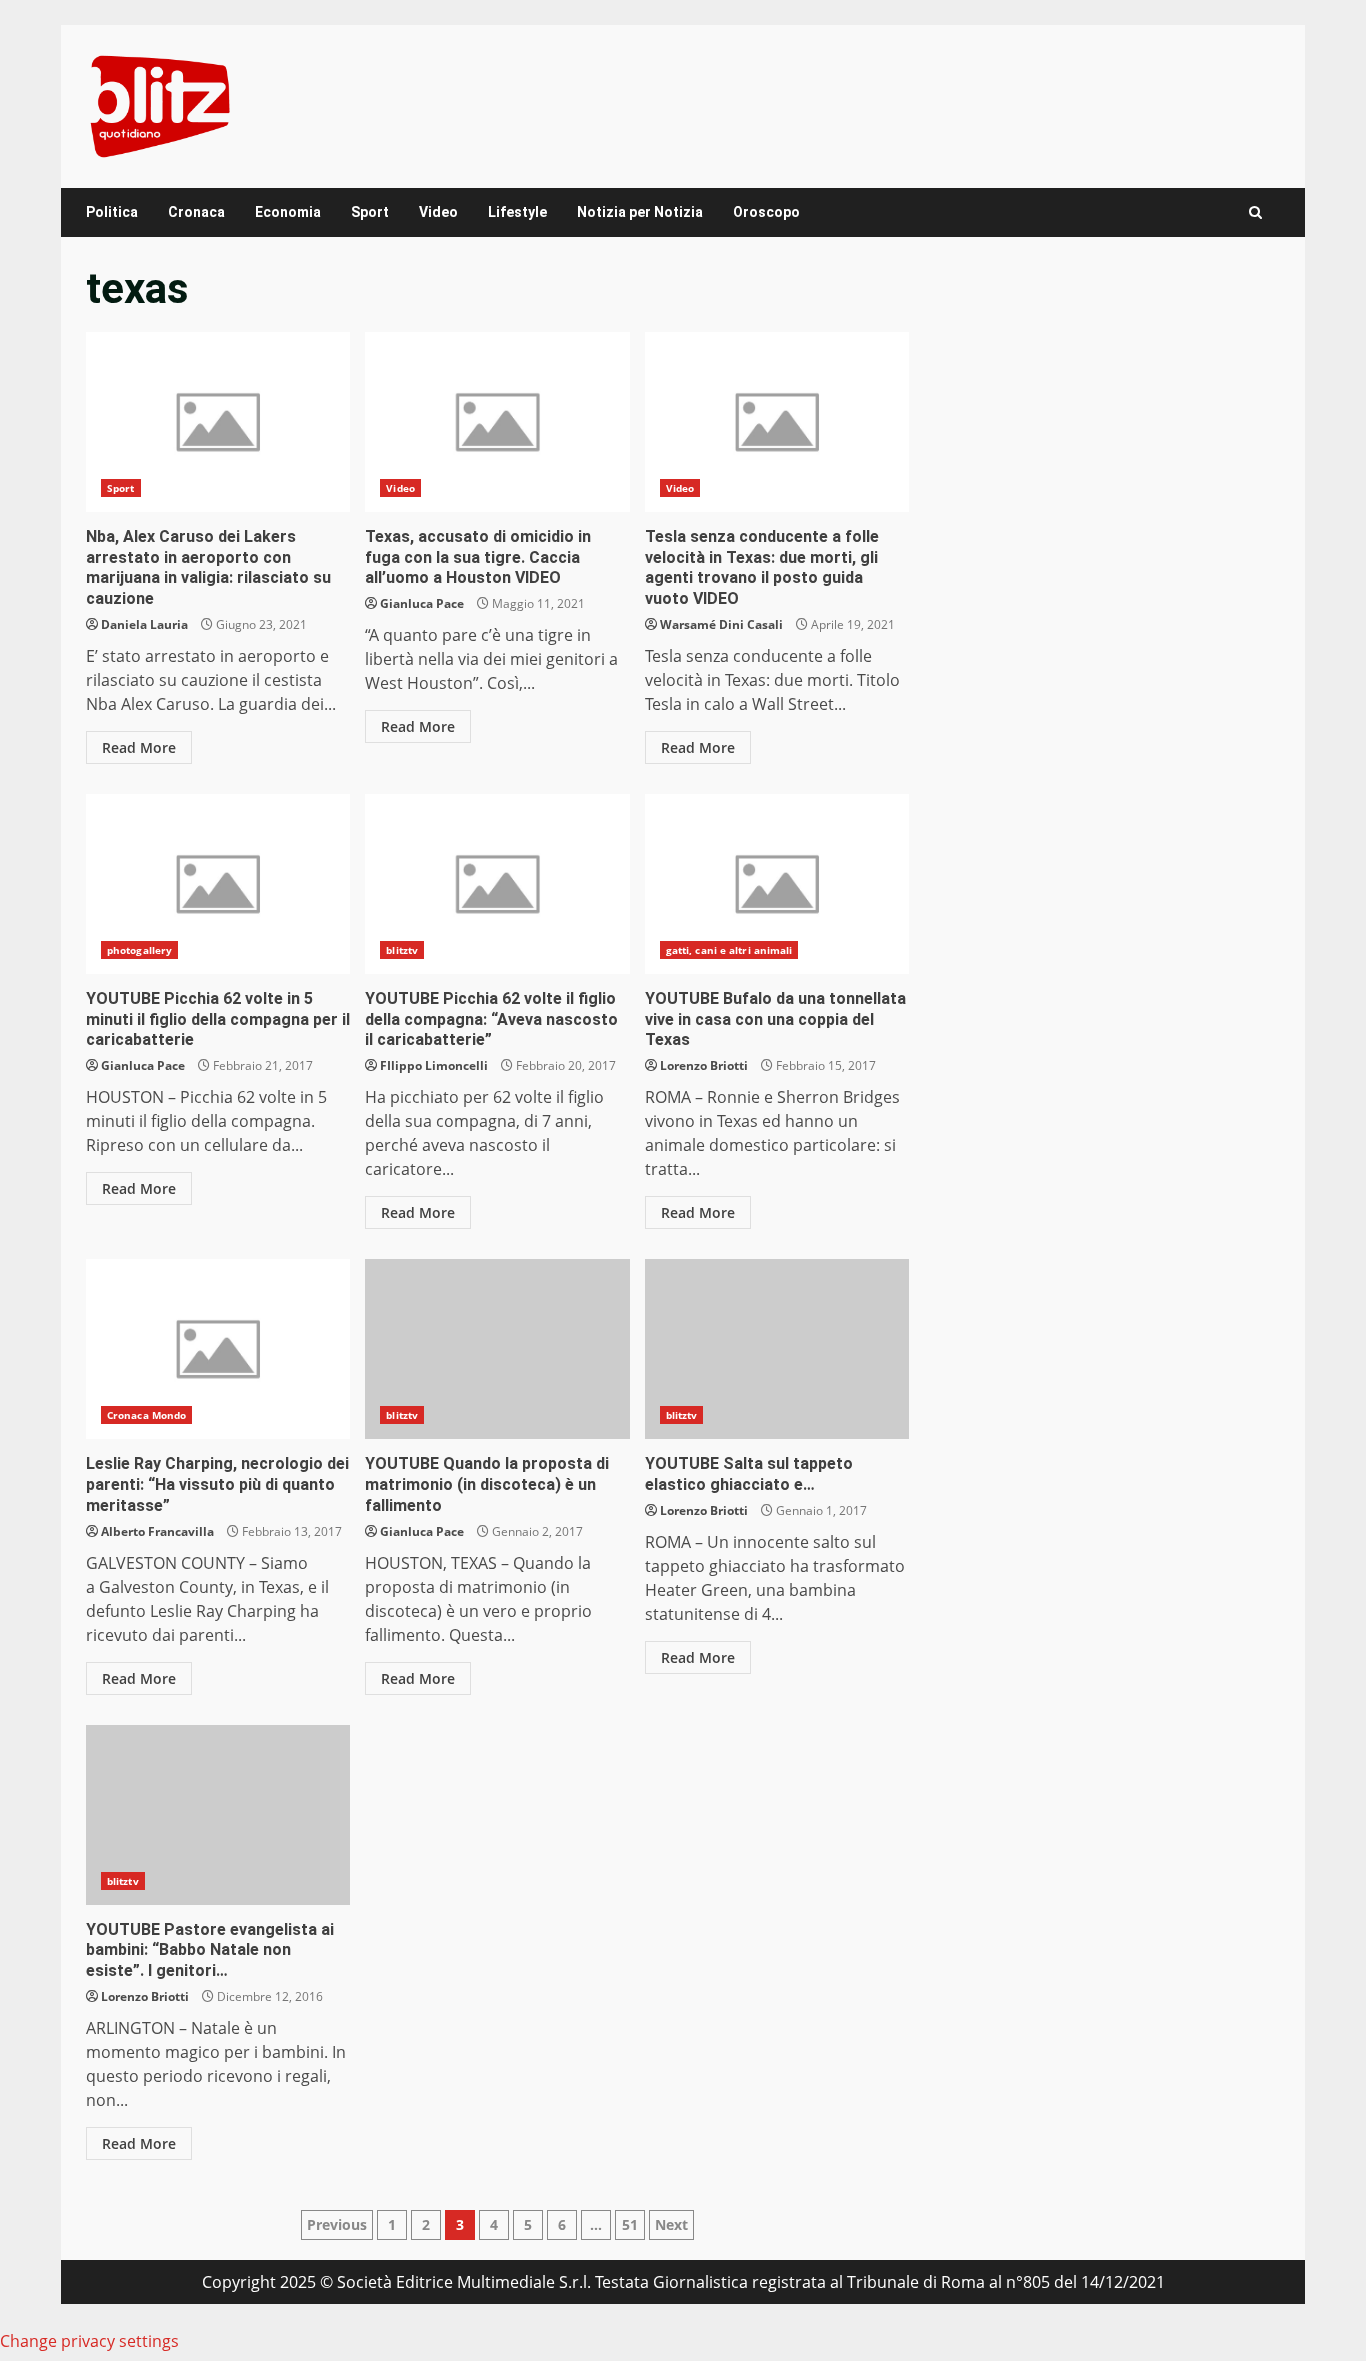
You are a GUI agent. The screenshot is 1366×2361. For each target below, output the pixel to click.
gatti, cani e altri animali (729, 950)
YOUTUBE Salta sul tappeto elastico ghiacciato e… (777, 1349)
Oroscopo (766, 212)
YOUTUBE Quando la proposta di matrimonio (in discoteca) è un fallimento (497, 1349)
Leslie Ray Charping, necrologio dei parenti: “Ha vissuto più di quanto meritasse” (218, 1349)
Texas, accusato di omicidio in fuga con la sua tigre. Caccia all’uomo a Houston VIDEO (497, 422)
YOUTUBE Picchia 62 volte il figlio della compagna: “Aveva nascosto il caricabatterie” (497, 884)
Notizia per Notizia (640, 212)
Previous (337, 2224)
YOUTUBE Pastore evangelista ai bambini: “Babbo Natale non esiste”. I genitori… (218, 1815)
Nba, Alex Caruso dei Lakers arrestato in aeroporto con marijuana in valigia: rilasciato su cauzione (218, 422)
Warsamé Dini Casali (721, 624)
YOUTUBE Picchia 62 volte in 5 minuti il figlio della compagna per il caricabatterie (218, 884)
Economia (288, 212)
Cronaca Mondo (146, 1415)
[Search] (1255, 212)
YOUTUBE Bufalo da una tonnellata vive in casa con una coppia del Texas (777, 884)
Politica (112, 212)
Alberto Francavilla (157, 1531)
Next (671, 2224)
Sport (370, 212)
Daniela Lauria (144, 624)
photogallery (139, 950)
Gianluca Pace (422, 603)
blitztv (402, 950)
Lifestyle (517, 212)
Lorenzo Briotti (704, 1065)
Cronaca (196, 212)
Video (438, 212)
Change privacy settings (89, 2341)
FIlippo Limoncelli (434, 1065)
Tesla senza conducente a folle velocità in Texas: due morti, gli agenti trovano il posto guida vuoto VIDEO (777, 422)
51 (630, 2224)
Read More (139, 747)
